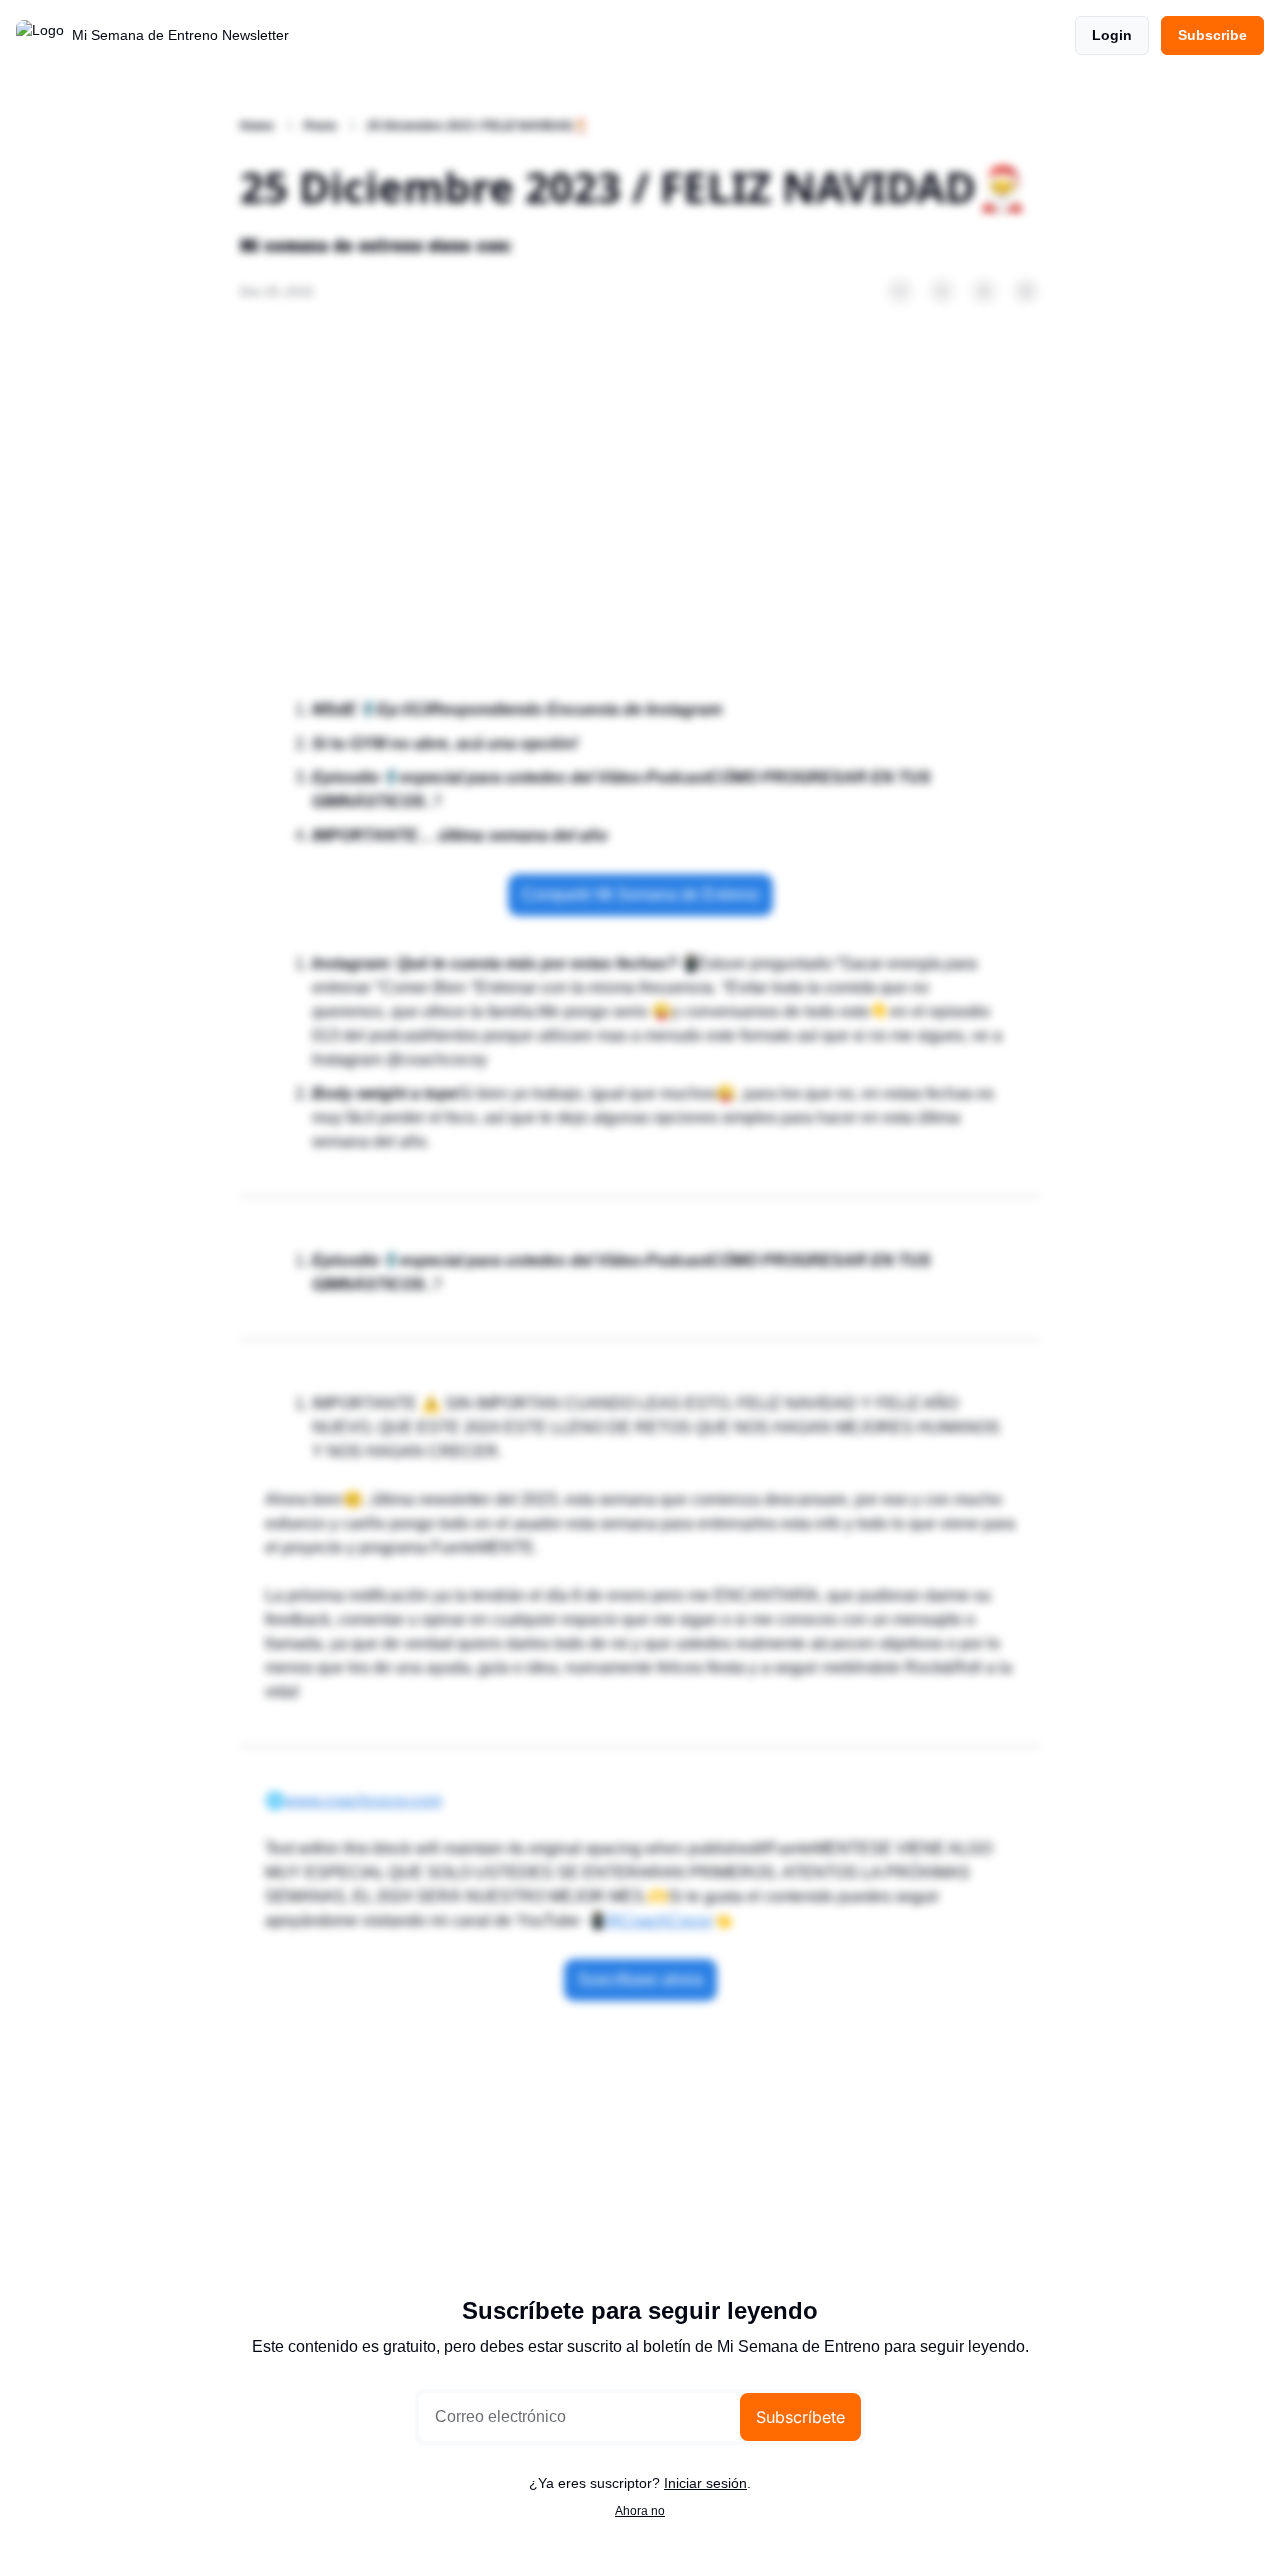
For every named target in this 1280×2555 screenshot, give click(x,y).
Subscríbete (800, 2417)
